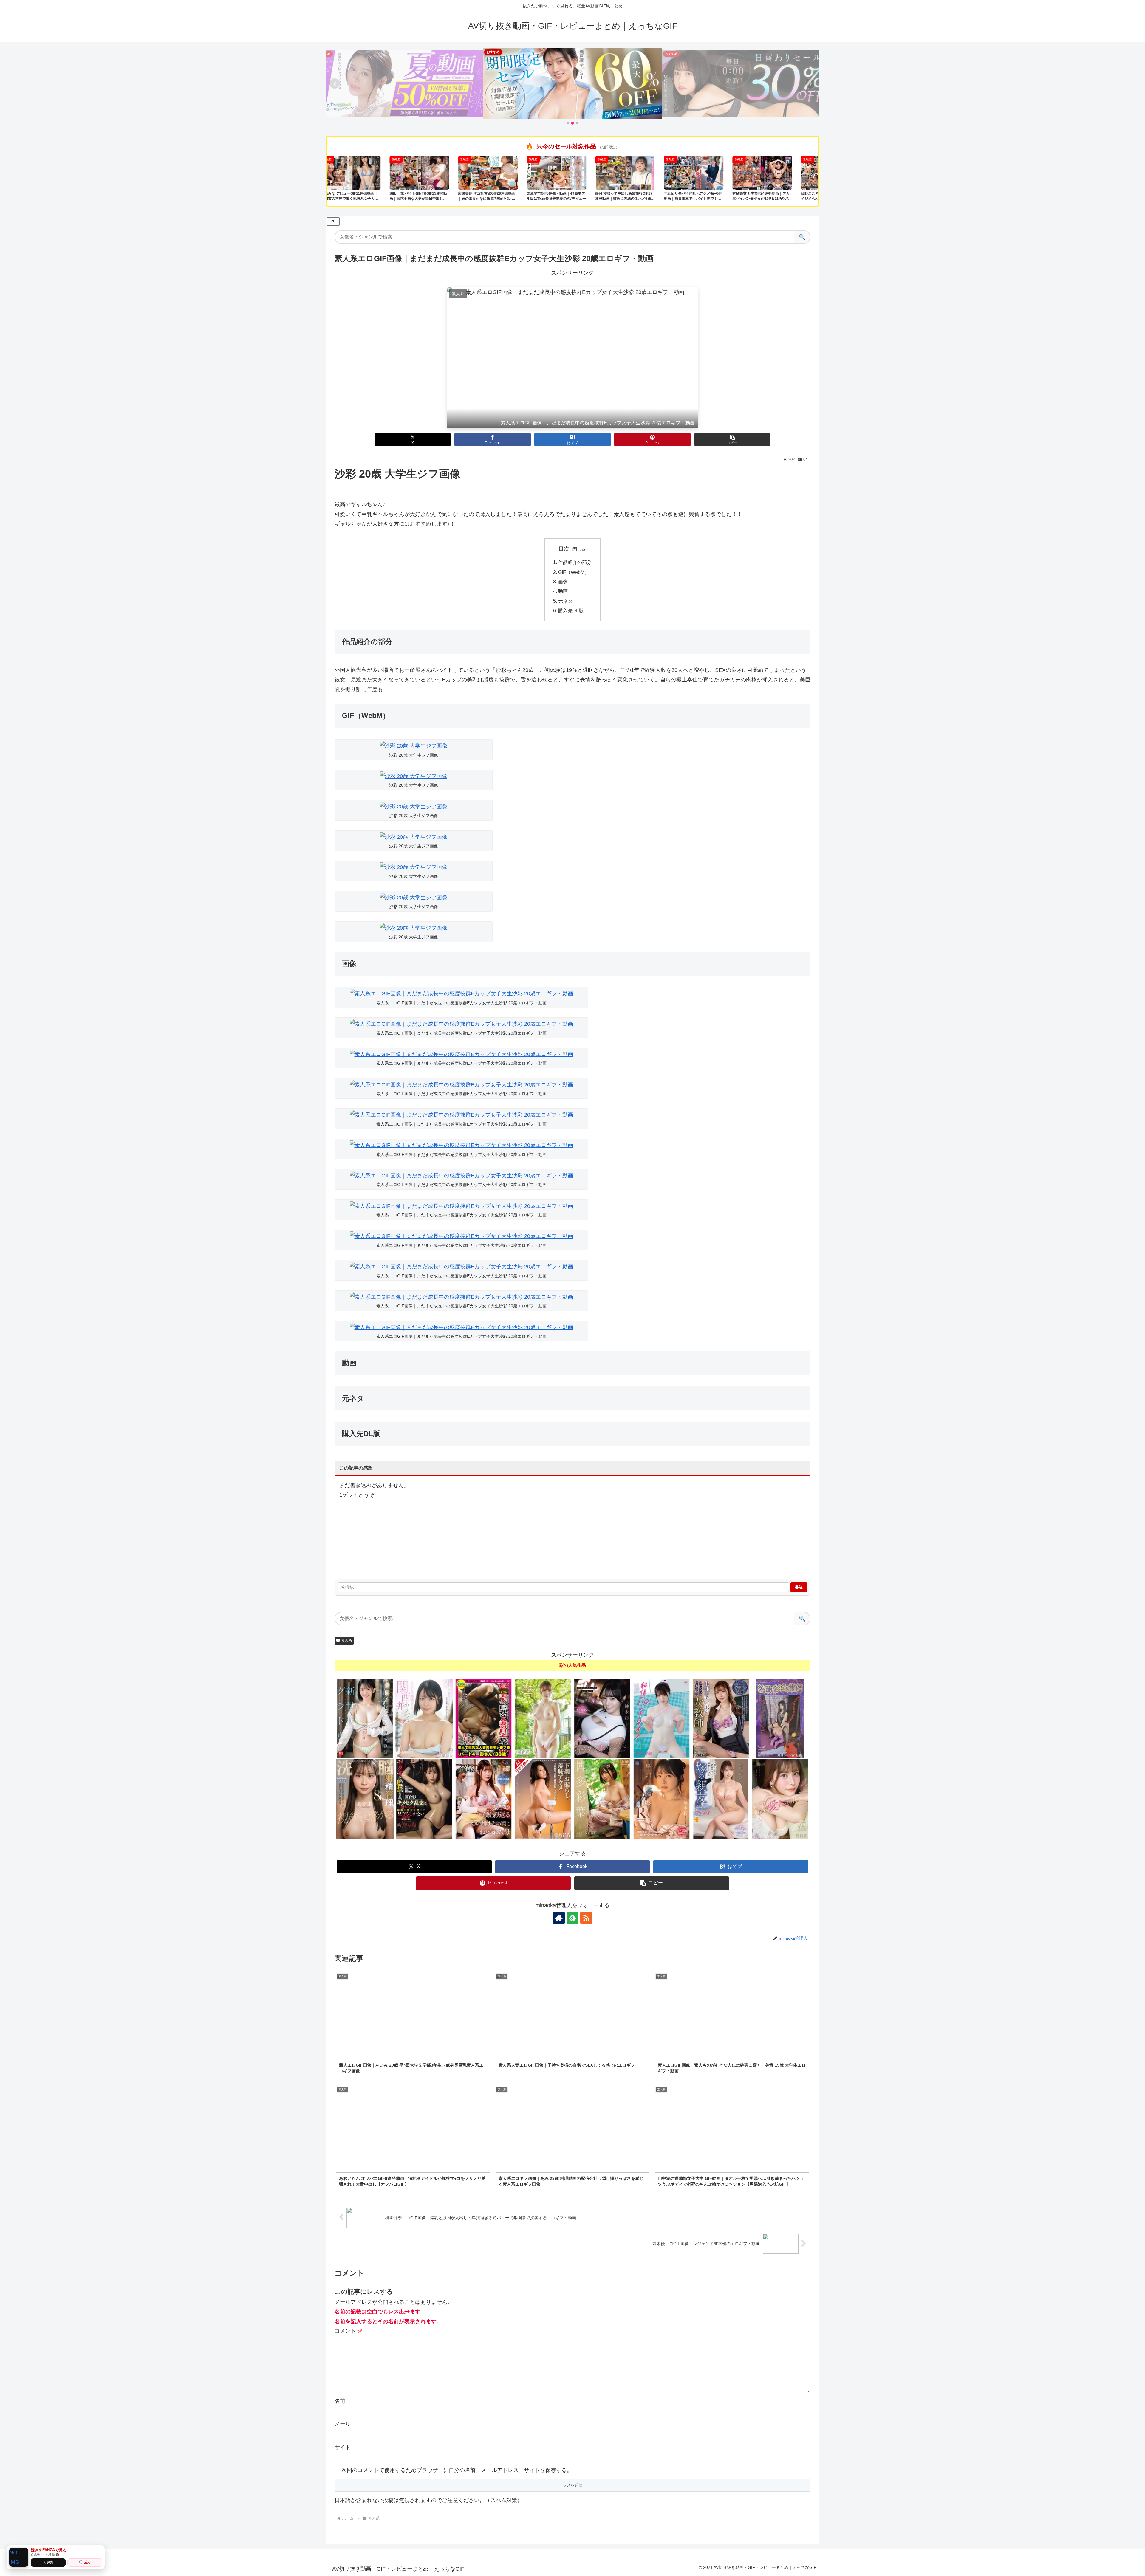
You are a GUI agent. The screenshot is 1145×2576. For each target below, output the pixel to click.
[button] (732, 440)
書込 (799, 1587)
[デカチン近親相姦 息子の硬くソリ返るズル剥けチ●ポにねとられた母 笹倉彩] (483, 1799)
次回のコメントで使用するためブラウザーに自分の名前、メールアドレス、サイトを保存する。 (457, 2470)
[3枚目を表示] (577, 123)
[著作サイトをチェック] (559, 1918)
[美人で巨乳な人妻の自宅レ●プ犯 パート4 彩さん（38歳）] (483, 1718)
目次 (564, 549)
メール (343, 2424)
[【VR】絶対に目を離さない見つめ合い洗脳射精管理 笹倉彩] (365, 1799)
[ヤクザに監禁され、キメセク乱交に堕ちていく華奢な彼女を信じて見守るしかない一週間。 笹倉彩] (424, 1799)
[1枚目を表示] (568, 123)
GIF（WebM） (574, 572)
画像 (563, 582)
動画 (563, 591)
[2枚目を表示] (572, 123)
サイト (343, 2447)
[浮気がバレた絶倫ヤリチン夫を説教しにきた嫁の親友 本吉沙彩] (721, 1799)
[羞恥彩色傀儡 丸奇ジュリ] (780, 1718)
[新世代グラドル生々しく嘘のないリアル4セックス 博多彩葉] (365, 1718)
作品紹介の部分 (575, 562)
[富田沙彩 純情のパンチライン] (662, 1718)
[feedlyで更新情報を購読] (572, 1918)
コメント (349, 2331)
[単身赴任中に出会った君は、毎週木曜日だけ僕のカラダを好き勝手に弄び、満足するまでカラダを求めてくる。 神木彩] (602, 1718)
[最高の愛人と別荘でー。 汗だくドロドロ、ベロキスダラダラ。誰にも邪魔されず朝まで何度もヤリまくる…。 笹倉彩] (780, 1799)
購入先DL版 (571, 610)
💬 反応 (85, 2562)
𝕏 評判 (48, 2562)
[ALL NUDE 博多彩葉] (602, 1799)
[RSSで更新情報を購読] (586, 1918)
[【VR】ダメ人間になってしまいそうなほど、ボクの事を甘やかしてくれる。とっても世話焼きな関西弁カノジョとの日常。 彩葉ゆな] (424, 1718)
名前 (340, 2401)
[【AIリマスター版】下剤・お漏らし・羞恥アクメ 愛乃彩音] (543, 1799)
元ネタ (565, 601)
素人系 (346, 1640)
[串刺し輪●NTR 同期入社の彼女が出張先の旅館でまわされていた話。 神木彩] (662, 1799)
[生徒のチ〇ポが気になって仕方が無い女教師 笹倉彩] (721, 1718)
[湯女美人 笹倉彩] (543, 1718)
